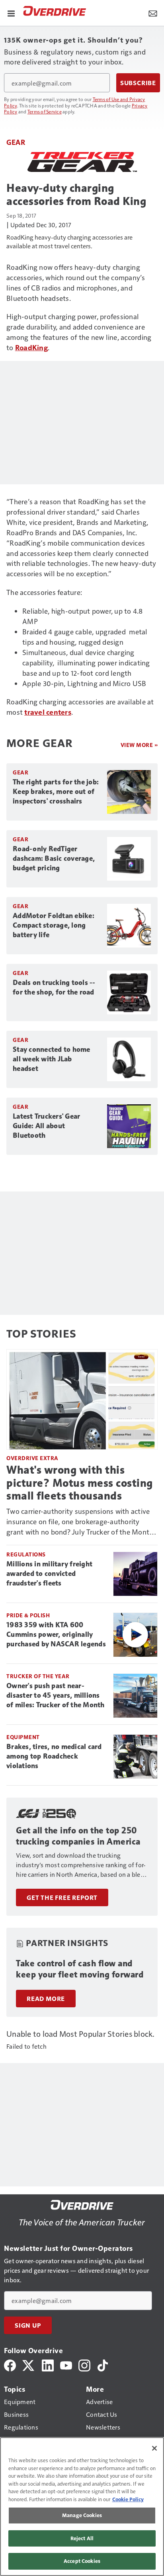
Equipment (23, 1737)
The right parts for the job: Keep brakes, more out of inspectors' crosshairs (56, 792)
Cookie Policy (128, 2499)
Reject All (82, 2538)
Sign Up (28, 2325)
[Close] (154, 2448)
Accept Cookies (82, 2561)
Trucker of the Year (38, 1676)
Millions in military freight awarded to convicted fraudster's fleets (49, 1574)
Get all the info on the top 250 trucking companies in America (78, 1836)
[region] (82, 2507)
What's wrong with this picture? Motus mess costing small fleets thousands (80, 1483)
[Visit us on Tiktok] (103, 2364)
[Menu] (11, 13)
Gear (16, 142)
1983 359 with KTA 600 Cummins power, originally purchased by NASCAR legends (56, 1634)
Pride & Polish (28, 1615)
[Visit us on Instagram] (84, 2364)
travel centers (48, 712)
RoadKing (31, 347)
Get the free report (62, 1897)
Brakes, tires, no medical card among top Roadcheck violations (54, 1756)
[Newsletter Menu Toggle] (153, 13)
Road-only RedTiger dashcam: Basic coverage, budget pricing (54, 858)
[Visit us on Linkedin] (48, 2364)
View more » (139, 745)
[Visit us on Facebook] (10, 2364)
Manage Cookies (82, 2515)
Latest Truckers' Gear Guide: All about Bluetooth (46, 1126)
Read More (46, 1999)
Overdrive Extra (32, 1458)
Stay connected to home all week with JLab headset (52, 1059)
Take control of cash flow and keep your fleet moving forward (80, 1969)
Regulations (26, 1554)
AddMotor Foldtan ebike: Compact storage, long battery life (54, 925)
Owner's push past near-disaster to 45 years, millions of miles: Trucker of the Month (56, 1695)
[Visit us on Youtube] (66, 2364)
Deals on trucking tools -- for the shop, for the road (54, 987)
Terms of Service (45, 111)
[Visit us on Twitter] (29, 2364)
